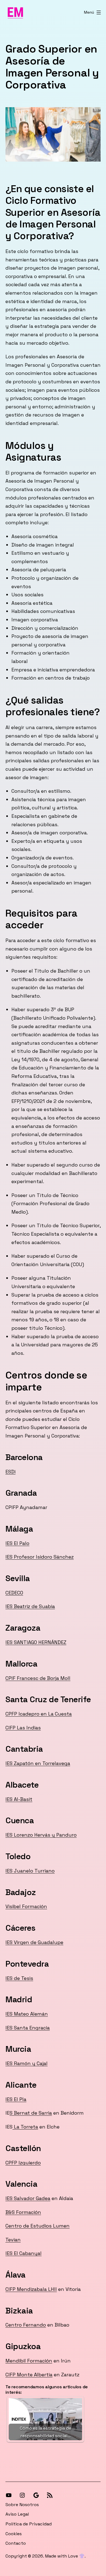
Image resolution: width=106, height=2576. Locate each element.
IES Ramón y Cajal (26, 2063)
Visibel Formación (26, 1906)
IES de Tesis (19, 1978)
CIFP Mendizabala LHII (31, 2289)
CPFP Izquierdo (23, 2163)
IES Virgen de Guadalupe (34, 1942)
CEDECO (14, 1593)
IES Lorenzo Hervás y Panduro (41, 1835)
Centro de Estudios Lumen (38, 2226)
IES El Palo (17, 1543)
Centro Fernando (26, 2325)
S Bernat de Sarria (31, 2113)
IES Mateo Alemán (27, 2014)
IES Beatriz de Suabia (30, 1606)
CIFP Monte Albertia (29, 2375)
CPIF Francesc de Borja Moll (38, 1678)
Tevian (13, 2240)
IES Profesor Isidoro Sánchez (40, 1557)
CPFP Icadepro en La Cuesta (39, 1714)
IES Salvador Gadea (28, 2198)
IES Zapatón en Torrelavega (38, 1763)
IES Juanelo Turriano (30, 1871)
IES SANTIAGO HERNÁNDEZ (36, 1642)
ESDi (10, 1472)
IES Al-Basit (19, 1799)
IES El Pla (16, 2099)
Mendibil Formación (29, 2361)
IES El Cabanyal (24, 2253)
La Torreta (25, 2127)
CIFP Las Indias (23, 1728)
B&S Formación (23, 2212)
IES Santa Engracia (28, 2028)
